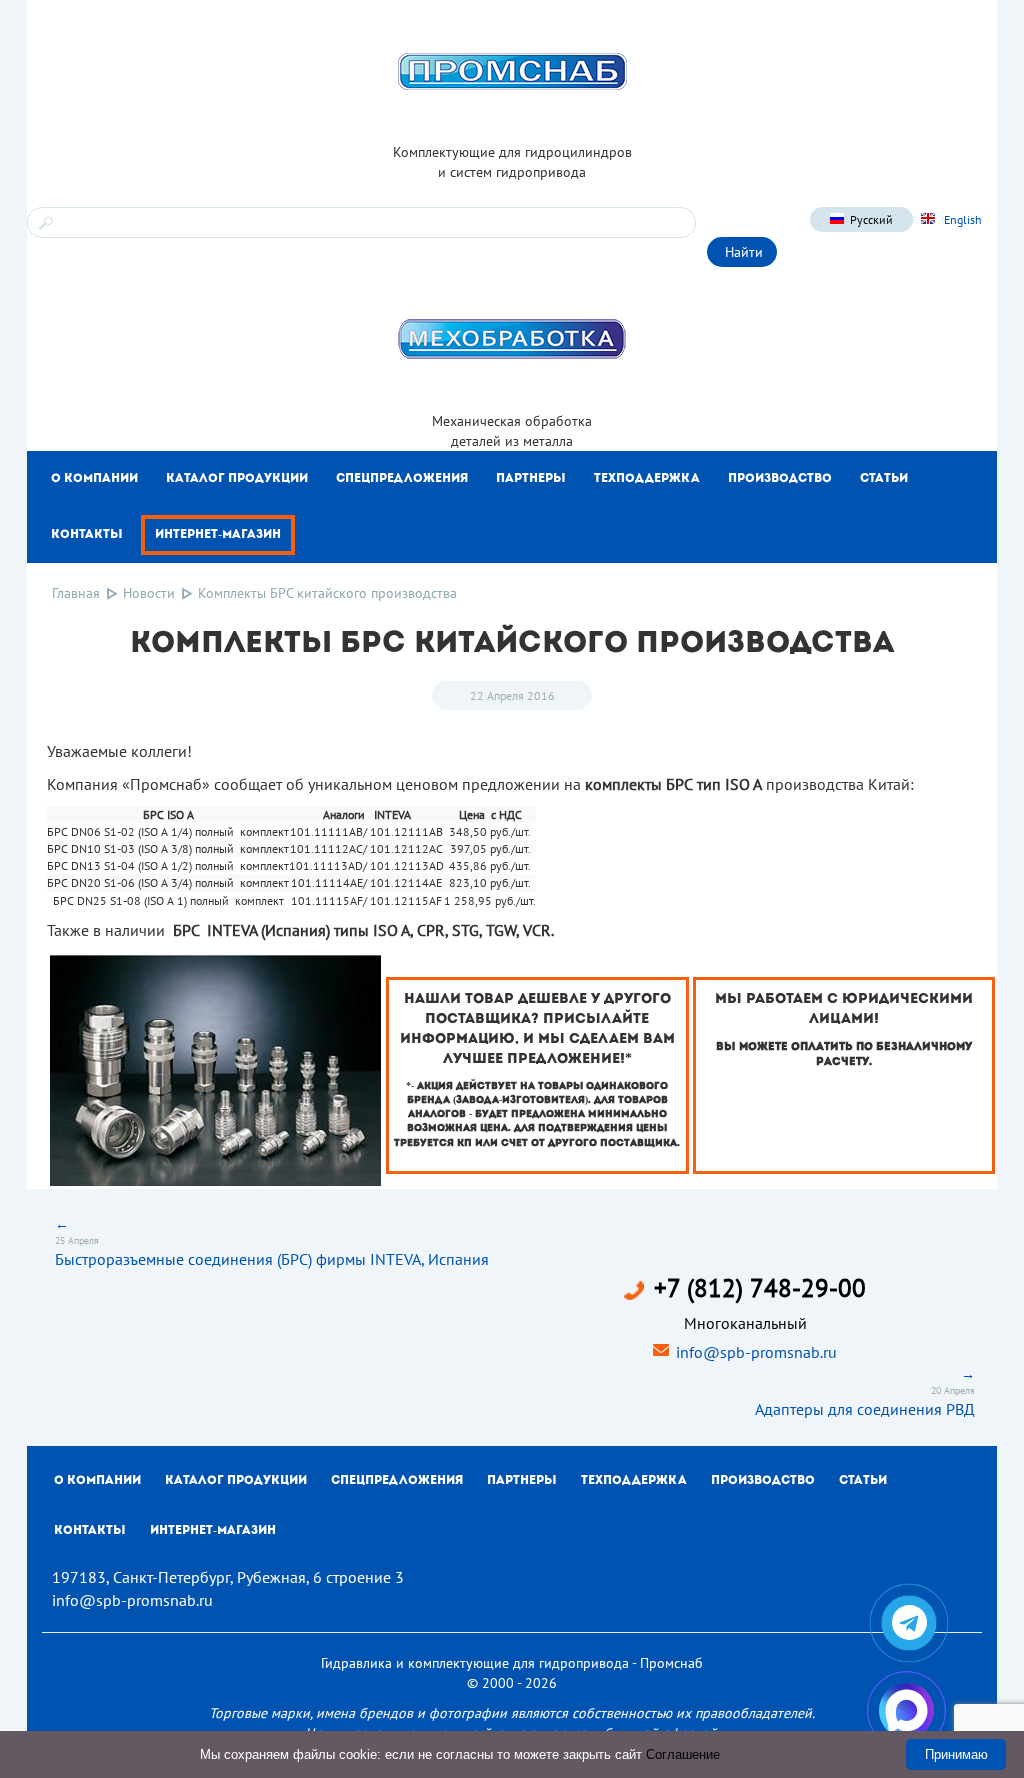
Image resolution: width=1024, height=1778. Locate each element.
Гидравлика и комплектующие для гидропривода (475, 1663)
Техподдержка (647, 479)
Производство (780, 479)
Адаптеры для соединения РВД (865, 1409)
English (961, 219)
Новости (149, 593)
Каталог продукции (237, 479)
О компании (94, 479)
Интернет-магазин (218, 535)
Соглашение (683, 1754)
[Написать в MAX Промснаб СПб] (906, 1710)
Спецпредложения (402, 479)
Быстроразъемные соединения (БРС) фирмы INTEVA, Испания (272, 1259)
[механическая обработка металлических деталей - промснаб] (512, 338)
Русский (871, 219)
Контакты (87, 535)
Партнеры (531, 479)
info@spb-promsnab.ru (756, 1352)
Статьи (884, 479)
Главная (76, 593)
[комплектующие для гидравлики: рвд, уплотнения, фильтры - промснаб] (512, 70)
